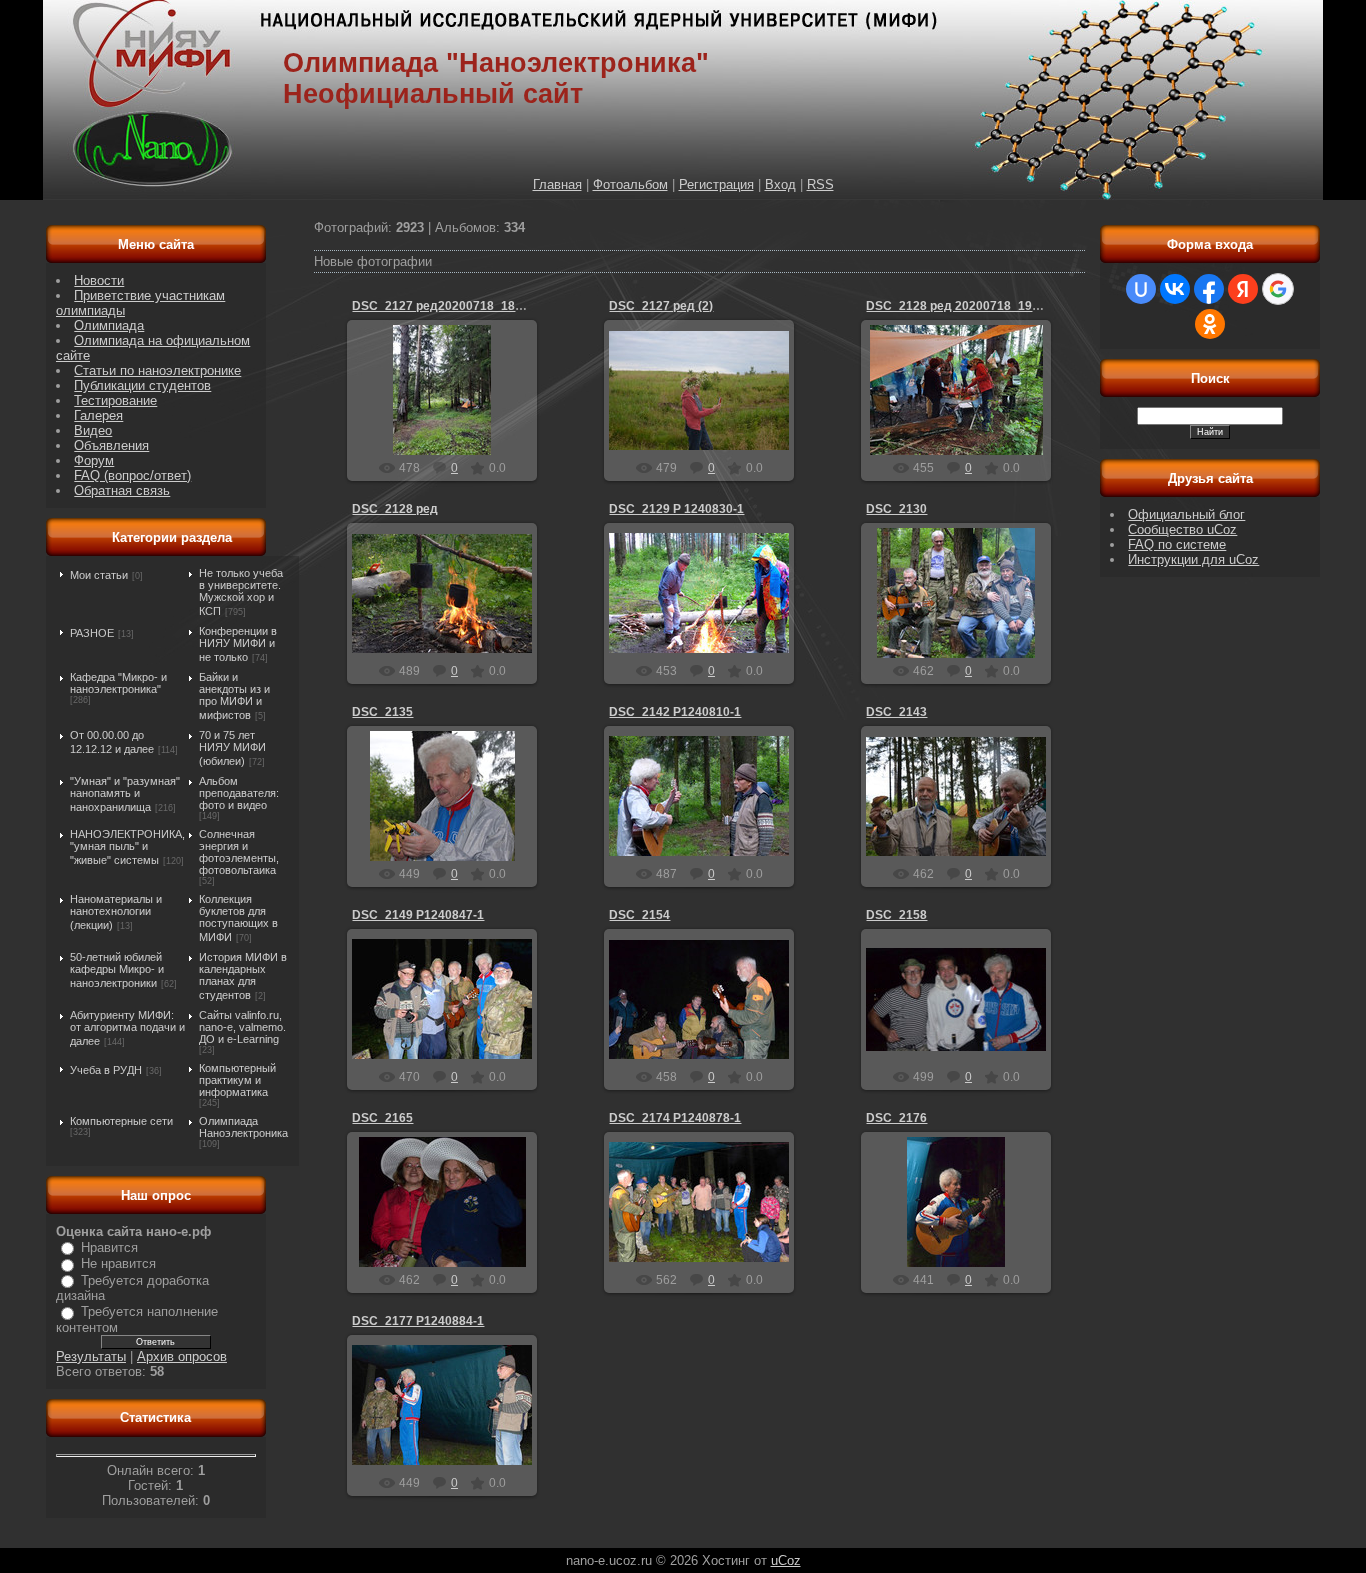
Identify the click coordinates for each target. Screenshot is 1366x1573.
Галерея (98, 415)
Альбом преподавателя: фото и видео (239, 793)
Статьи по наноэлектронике (157, 370)
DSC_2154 (639, 915)
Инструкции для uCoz (1193, 559)
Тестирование (115, 400)
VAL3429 (451, 420)
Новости (99, 280)
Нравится (109, 1247)
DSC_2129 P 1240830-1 (676, 509)
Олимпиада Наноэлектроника (243, 1127)
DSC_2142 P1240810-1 (675, 712)
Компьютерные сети (121, 1121)
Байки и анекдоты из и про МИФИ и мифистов (234, 696)
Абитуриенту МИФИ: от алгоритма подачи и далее (127, 1028)
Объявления (111, 445)
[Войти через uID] (1141, 289)
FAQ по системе (1177, 544)
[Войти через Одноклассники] (1210, 324)
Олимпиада (109, 325)
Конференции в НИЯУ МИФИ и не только (238, 644)
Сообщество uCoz (1182, 529)
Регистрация (716, 184)
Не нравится (118, 1263)
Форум (94, 460)
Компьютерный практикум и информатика (237, 1080)
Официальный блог (1186, 514)
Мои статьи (99, 575)
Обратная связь (122, 490)
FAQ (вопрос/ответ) (132, 475)
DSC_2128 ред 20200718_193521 (963, 306)
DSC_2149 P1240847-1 (418, 915)
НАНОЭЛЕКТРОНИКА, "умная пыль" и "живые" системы (127, 847)
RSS (820, 184)
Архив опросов (182, 1356)
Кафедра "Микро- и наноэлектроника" (118, 683)
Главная (557, 184)
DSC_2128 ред (395, 509)
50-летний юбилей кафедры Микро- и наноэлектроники (117, 970)
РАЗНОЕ (92, 633)
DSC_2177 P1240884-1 (418, 1321)
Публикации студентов (142, 385)
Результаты (91, 1356)
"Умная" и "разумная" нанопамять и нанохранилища (125, 794)
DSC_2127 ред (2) (661, 306)
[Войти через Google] (1278, 289)
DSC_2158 (896, 915)
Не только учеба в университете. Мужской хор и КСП (241, 592)
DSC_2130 (896, 509)
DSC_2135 (382, 712)
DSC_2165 (382, 1118)
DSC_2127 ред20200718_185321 (447, 306)
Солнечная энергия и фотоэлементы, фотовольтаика (239, 852)
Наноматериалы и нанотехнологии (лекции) (116, 912)
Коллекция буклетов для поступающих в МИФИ (238, 918)
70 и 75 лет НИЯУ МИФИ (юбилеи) (232, 748)
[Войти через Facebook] (1209, 289)
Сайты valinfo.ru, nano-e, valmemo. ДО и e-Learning (242, 1027)
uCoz (786, 1560)
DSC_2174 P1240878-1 (675, 1118)
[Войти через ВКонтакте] (1175, 289)
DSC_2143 (896, 712)
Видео (93, 430)
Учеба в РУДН (106, 1070)
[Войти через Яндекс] (1243, 289)
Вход (780, 184)
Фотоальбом (630, 184)
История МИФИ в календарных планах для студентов (243, 976)
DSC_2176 (896, 1118)
